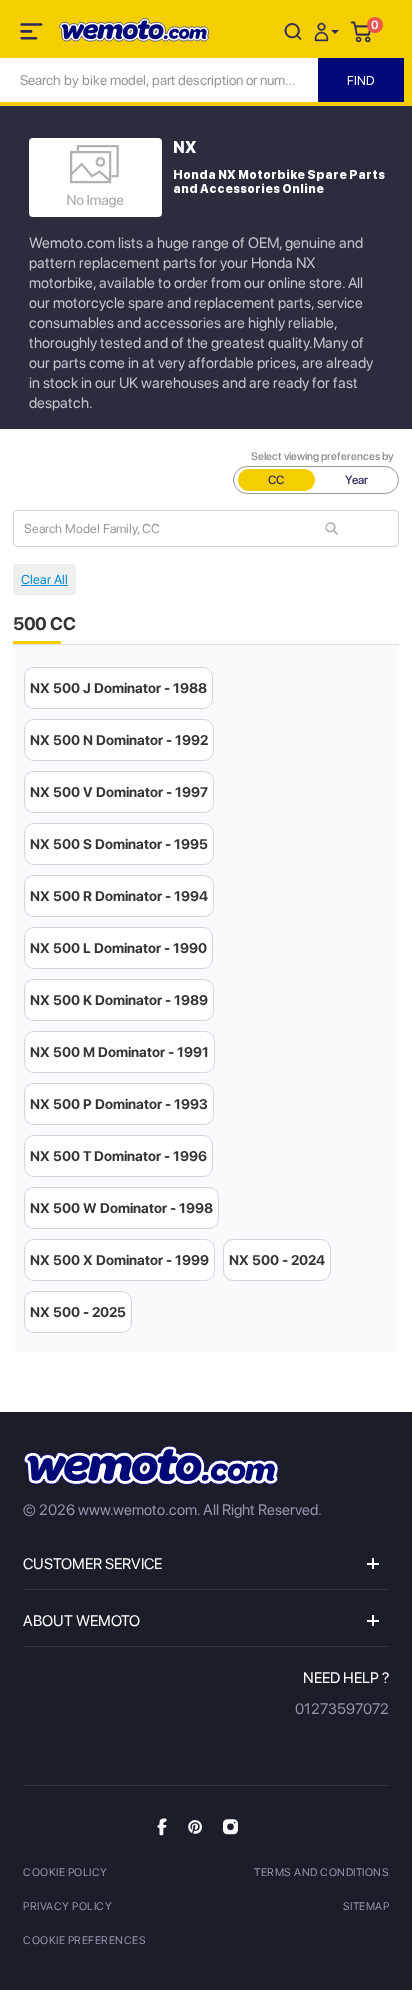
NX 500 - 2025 (78, 1312)
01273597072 (342, 1709)
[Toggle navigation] (33, 35)
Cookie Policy (65, 1872)
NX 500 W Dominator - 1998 (121, 1208)
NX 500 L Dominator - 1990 (118, 948)
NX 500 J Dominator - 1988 (118, 688)
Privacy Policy (67, 1906)
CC (276, 480)
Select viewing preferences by (322, 456)
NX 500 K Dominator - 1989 (119, 1000)
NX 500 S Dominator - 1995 (119, 844)
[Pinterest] (195, 1826)
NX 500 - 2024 (277, 1260)
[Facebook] (162, 1826)
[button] (329, 30)
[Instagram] (230, 1826)
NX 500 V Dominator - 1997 (119, 792)
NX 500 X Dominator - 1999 (119, 1260)
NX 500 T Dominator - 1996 (118, 1156)
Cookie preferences (84, 1940)
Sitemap (366, 1906)
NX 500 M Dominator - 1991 (119, 1052)
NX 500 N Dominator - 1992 (119, 740)
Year (356, 480)
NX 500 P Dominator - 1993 (119, 1104)
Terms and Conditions (321, 1872)
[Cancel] (293, 30)
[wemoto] (151, 1465)
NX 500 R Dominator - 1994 (119, 896)
